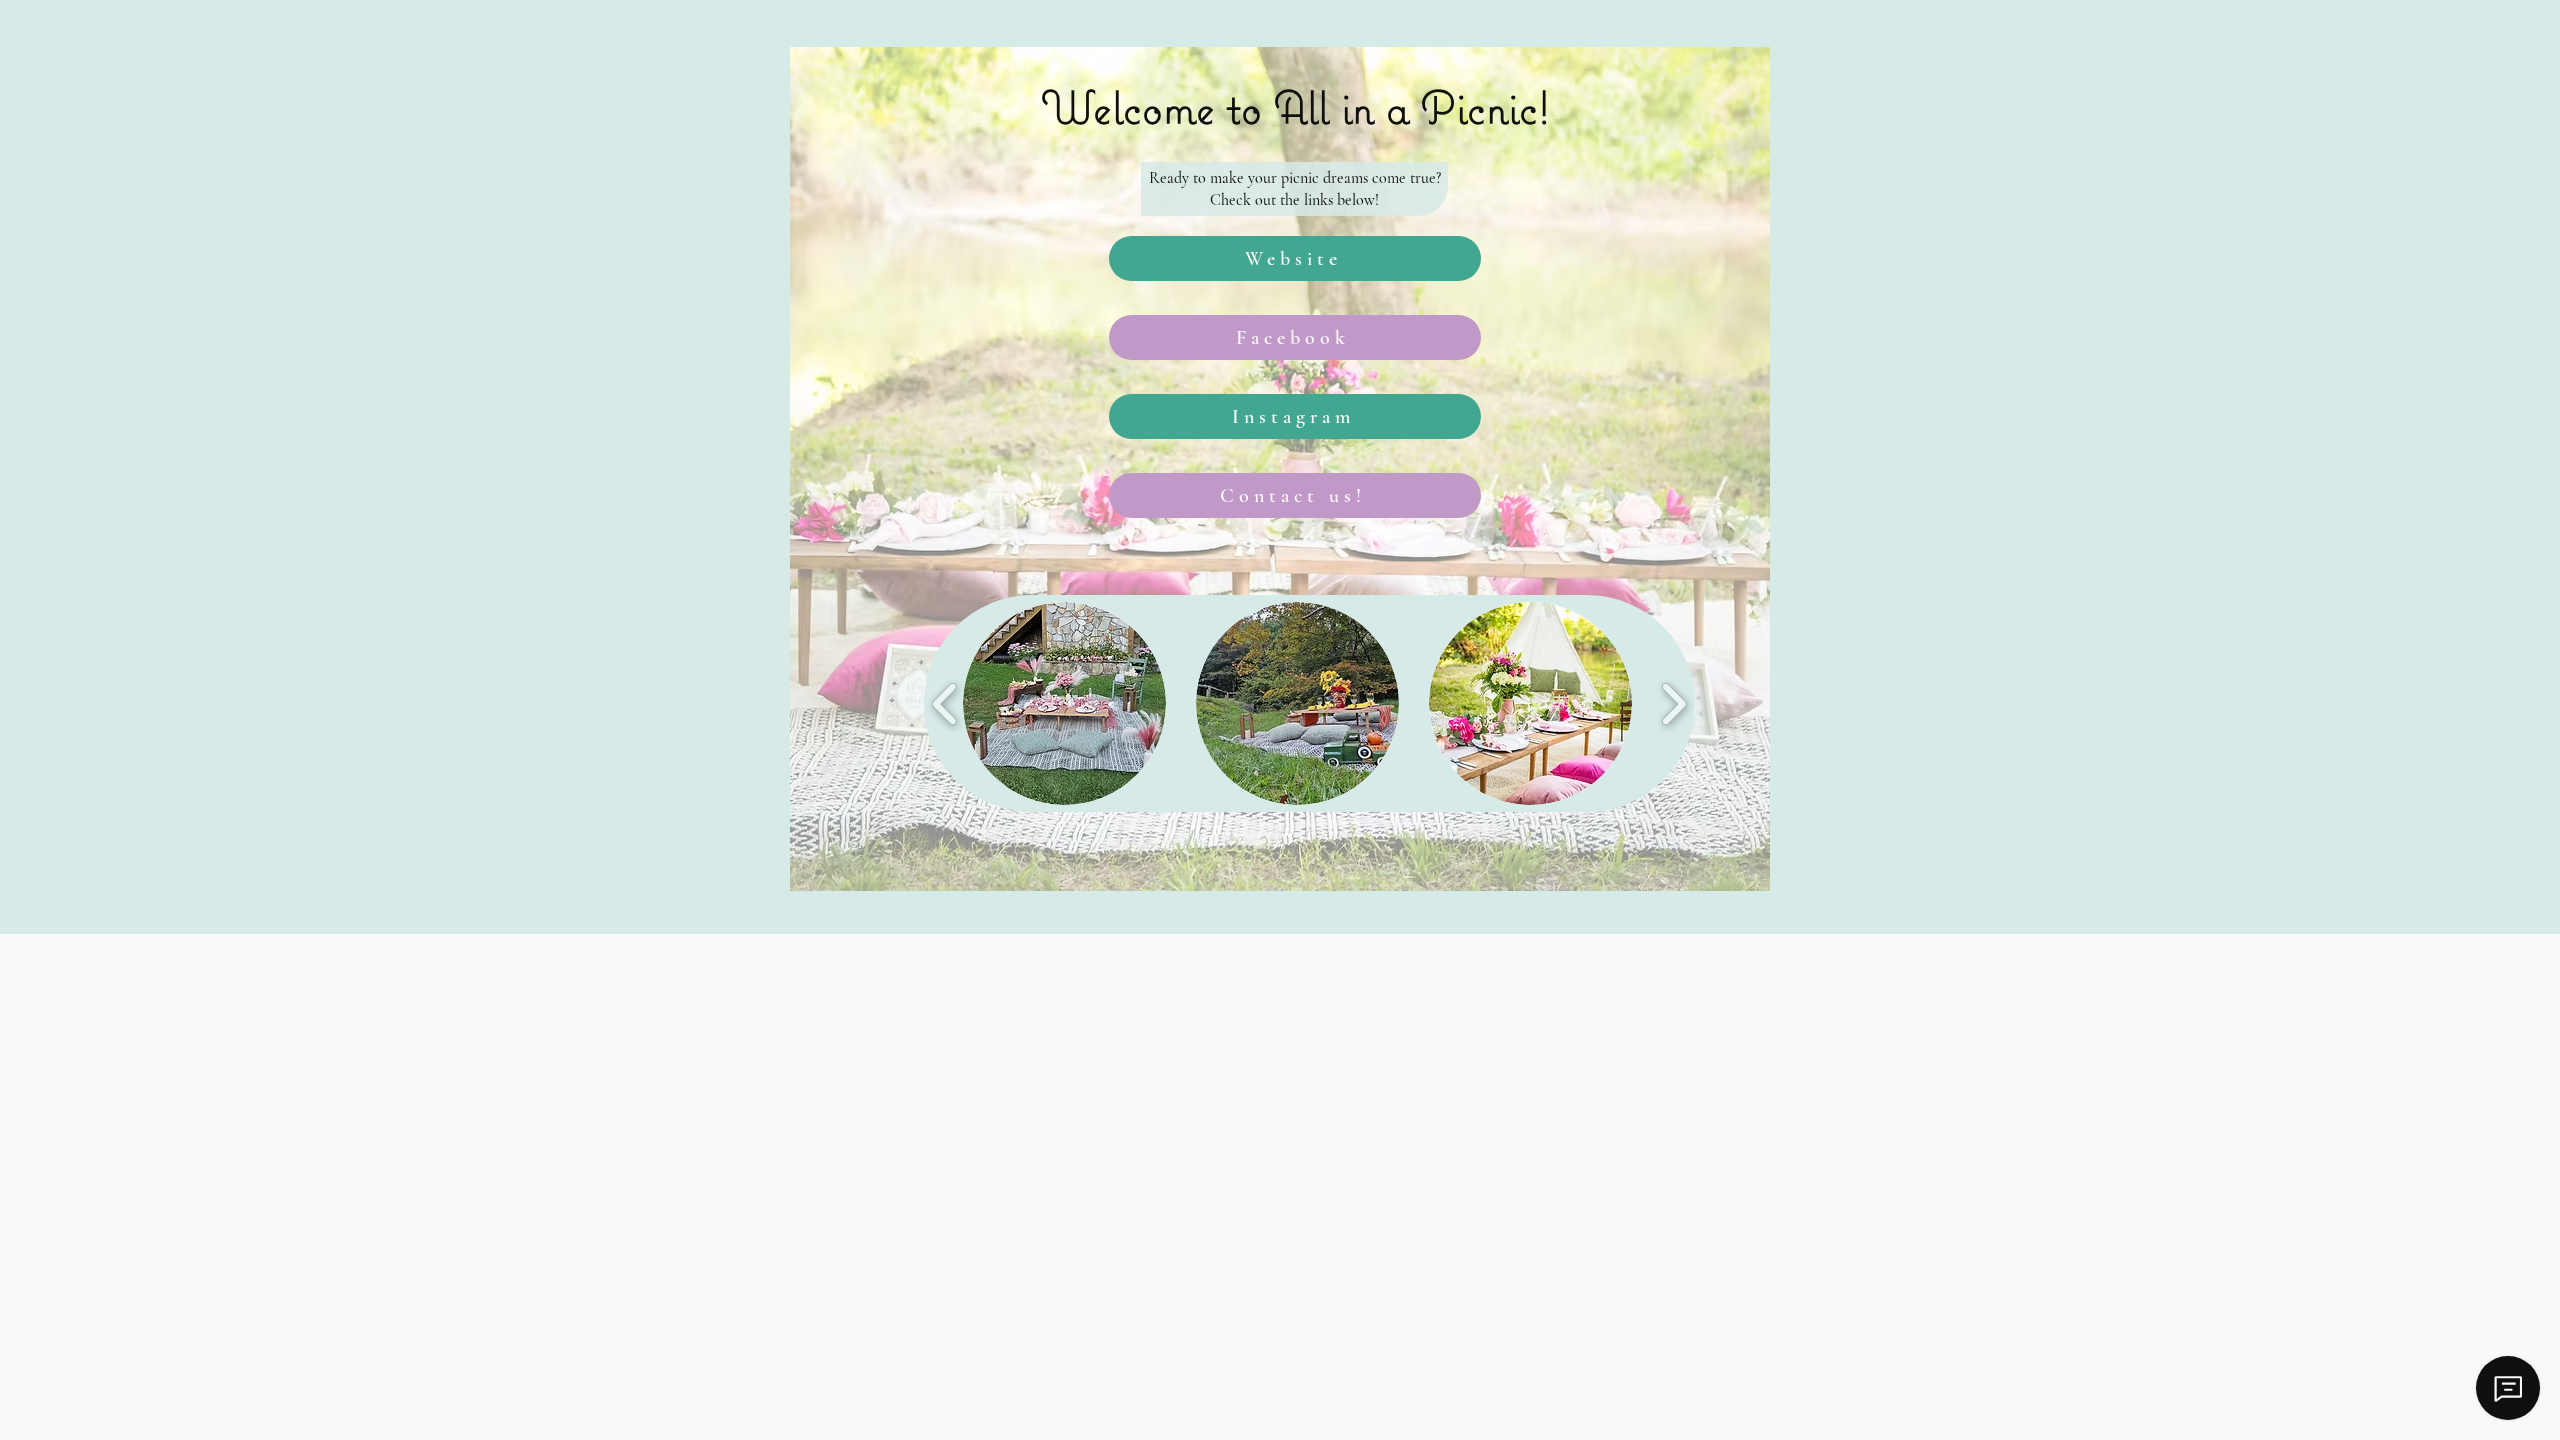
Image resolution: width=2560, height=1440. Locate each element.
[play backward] (945, 704)
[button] (1064, 703)
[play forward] (1673, 704)
